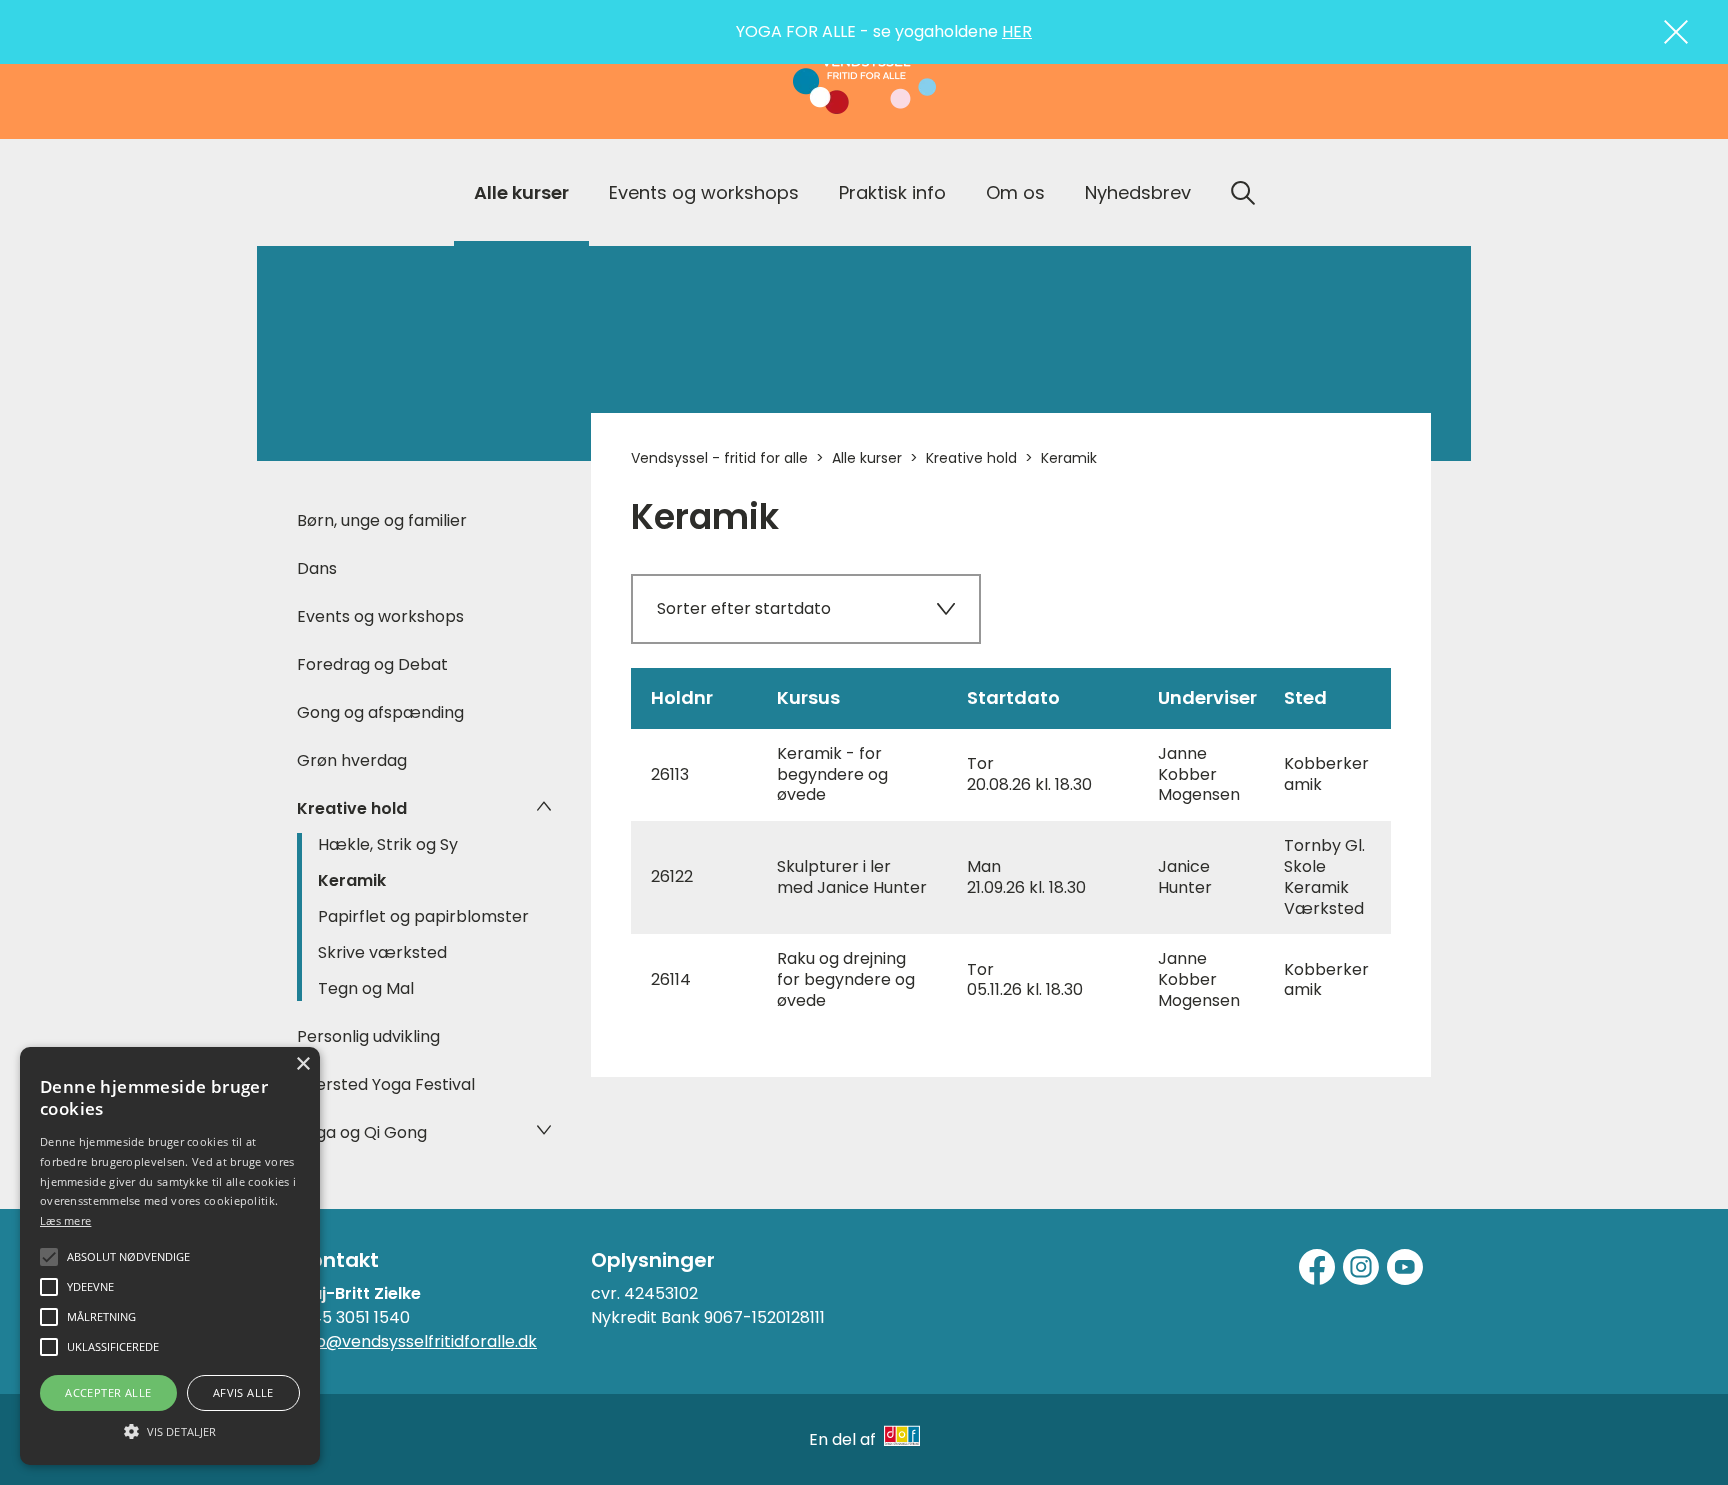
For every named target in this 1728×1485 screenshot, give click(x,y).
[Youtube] (1405, 1267)
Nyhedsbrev (1138, 192)
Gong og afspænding (380, 712)
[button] (170, 1430)
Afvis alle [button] (243, 1392)
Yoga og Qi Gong (362, 1132)
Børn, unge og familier (382, 520)
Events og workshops (704, 192)
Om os (1015, 192)
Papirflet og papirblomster (423, 916)
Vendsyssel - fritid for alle (719, 458)
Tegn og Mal (366, 988)
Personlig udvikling (368, 1036)
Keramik (352, 880)
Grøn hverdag (352, 760)
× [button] (302, 1064)
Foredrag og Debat (372, 664)
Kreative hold (352, 808)
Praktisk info (892, 192)
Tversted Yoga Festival (386, 1084)
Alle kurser (521, 192)
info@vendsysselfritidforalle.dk (417, 1341)
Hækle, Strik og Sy (388, 844)
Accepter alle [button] (108, 1392)
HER (1017, 31)
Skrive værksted (382, 952)
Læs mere (65, 1220)
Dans (317, 568)
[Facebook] (1317, 1267)
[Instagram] (1361, 1267)
